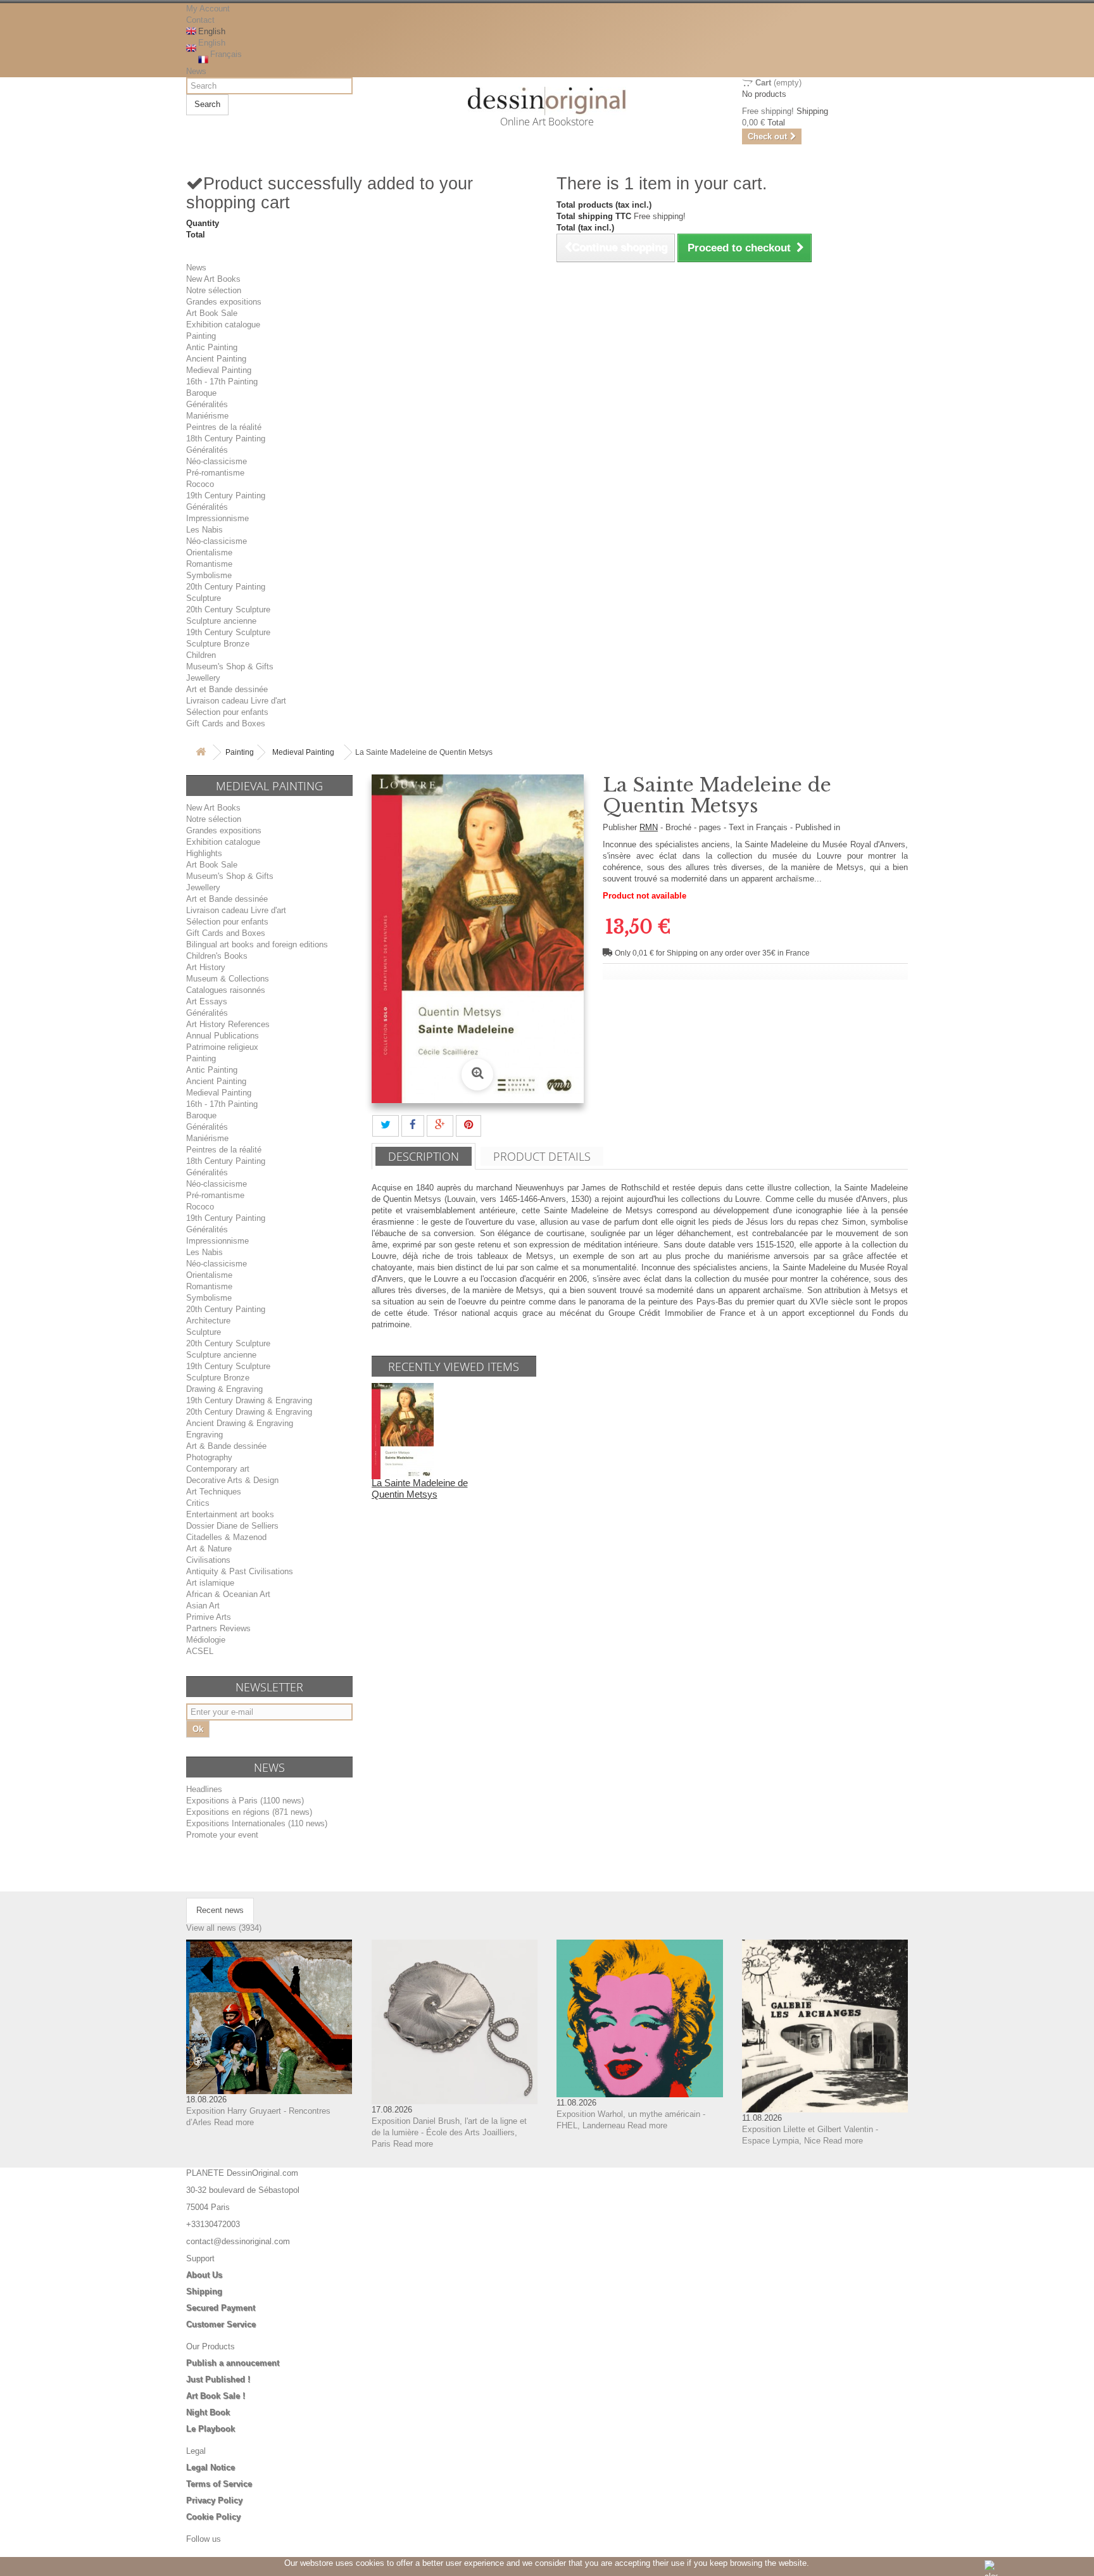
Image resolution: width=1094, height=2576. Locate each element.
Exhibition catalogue (223, 325)
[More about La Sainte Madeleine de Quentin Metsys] (403, 1430)
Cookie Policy (213, 2517)
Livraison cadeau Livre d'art (236, 701)
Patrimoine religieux (222, 1047)
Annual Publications (223, 1036)
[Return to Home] (201, 753)
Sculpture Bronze (218, 644)
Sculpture (204, 598)
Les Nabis (204, 530)
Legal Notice (211, 2467)
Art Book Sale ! (216, 2396)
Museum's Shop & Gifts (230, 666)
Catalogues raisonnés (226, 990)
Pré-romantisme (215, 473)
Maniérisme (207, 416)
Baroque (201, 393)
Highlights (204, 853)
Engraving (204, 1435)
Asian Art (203, 1606)
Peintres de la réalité (224, 427)
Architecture (208, 1321)
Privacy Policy (214, 2500)
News (196, 71)
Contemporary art (218, 1469)
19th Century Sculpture (228, 632)
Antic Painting (212, 347)
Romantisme (209, 564)
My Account (208, 9)
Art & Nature (209, 1549)
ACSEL (200, 1651)
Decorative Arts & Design (232, 1480)
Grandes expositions (224, 302)
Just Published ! (218, 2379)
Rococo (200, 484)
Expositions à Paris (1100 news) (245, 1801)
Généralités (207, 404)
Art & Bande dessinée (226, 1446)
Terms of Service (219, 2484)
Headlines (204, 1789)
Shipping (204, 2291)
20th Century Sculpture (228, 609)
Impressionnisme (217, 518)
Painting (201, 336)
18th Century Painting (226, 439)
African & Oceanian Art (228, 1594)
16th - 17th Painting (222, 382)
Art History (206, 967)
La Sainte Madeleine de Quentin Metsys (420, 1488)
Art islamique (210, 1583)
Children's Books (217, 956)
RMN (649, 827)
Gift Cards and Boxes (226, 723)
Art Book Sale (212, 313)
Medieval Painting (219, 370)
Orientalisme (209, 552)
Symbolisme (209, 575)
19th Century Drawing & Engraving (249, 1400)
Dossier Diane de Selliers (232, 1526)
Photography (209, 1457)
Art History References (228, 1024)
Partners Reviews (218, 1628)
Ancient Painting (216, 359)
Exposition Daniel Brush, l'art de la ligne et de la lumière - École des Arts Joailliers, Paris (449, 2132)
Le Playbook (211, 2429)
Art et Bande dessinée (227, 689)
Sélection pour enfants (227, 712)
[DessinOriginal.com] (547, 101)
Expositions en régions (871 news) (249, 1812)
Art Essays (207, 1001)
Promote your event (222, 1835)
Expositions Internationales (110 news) (257, 1823)
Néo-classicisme (217, 461)
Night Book (208, 2412)
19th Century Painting (226, 496)
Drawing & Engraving (224, 1389)
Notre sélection (214, 290)
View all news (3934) (224, 1928)
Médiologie (206, 1640)
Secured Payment (221, 2308)
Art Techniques (214, 1492)
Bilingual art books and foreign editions (257, 944)
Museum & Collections (228, 979)
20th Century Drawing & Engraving (249, 1412)
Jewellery (203, 678)
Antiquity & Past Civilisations (240, 1571)
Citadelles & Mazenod (226, 1537)
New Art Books (213, 279)
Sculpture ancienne (221, 621)
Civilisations (208, 1560)
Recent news (220, 1910)
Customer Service (221, 2324)
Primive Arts (209, 1617)
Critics (198, 1503)
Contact (200, 20)
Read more (234, 2122)
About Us (204, 2275)
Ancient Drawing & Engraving (240, 1423)
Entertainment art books (230, 1514)
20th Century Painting (226, 587)
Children (201, 655)
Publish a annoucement (233, 2363)
